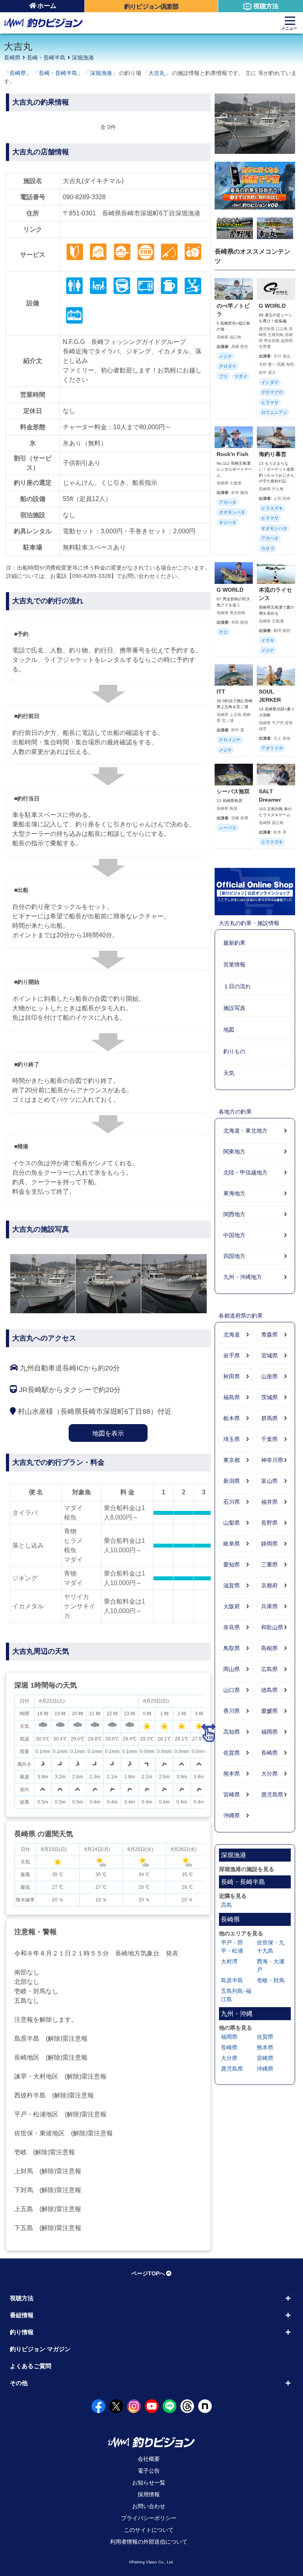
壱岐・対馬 (271, 1980)
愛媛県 (269, 1711)
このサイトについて (149, 2530)
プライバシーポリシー (149, 2518)
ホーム (47, 6)
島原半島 (232, 1980)
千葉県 (269, 1439)
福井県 (269, 1502)
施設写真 (234, 1008)
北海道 (232, 1335)
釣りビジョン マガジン (40, 2349)
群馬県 (269, 1418)
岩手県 (232, 1355)
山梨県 (232, 1523)
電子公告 (149, 2471)
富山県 (269, 1481)
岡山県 (232, 1669)
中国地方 (234, 1235)
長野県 (269, 1523)
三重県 (269, 1565)
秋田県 (232, 1376)
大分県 (269, 1774)
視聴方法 (266, 6)
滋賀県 (232, 1585)
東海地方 (234, 1193)
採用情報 (149, 2494)
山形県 (269, 1376)
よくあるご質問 (31, 2366)
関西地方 (234, 1214)
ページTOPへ (148, 2273)
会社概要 (149, 2459)
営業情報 (234, 965)
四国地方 (234, 1256)
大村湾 (229, 1961)
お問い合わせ (149, 2506)
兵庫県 (269, 1606)
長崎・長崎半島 (46, 58)
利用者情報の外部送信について (149, 2542)
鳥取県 (232, 1648)
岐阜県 (232, 1544)
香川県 (232, 1711)
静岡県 (269, 1544)
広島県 (269, 1669)
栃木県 (232, 1418)
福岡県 (269, 1732)
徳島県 (269, 1690)
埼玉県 (232, 1439)
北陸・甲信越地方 (245, 1172)
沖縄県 (232, 1815)
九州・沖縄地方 (243, 1277)
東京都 (232, 1460)
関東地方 (234, 1152)
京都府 (269, 1585)
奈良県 (232, 1627)
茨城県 (269, 1397)
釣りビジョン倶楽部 (151, 7)
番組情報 (22, 2315)
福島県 (232, 1397)
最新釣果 (234, 943)
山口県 (232, 1690)
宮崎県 (232, 1795)
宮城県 (269, 1355)
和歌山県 (272, 1627)
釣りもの (234, 1051)
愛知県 (232, 1565)
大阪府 (232, 1606)
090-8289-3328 (84, 197)
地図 (229, 1030)
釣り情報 (22, 2332)
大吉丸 (157, 73)
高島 (226, 1905)
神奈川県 (272, 1460)
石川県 (232, 1502)
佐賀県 (232, 1753)
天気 (229, 1073)
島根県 (269, 1648)
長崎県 (12, 58)
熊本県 (232, 1774)
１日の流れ (237, 986)
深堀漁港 (83, 58)
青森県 (269, 1335)
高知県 (232, 1732)
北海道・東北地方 (245, 1131)
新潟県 (232, 1481)
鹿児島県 (272, 1795)
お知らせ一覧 (149, 2483)
